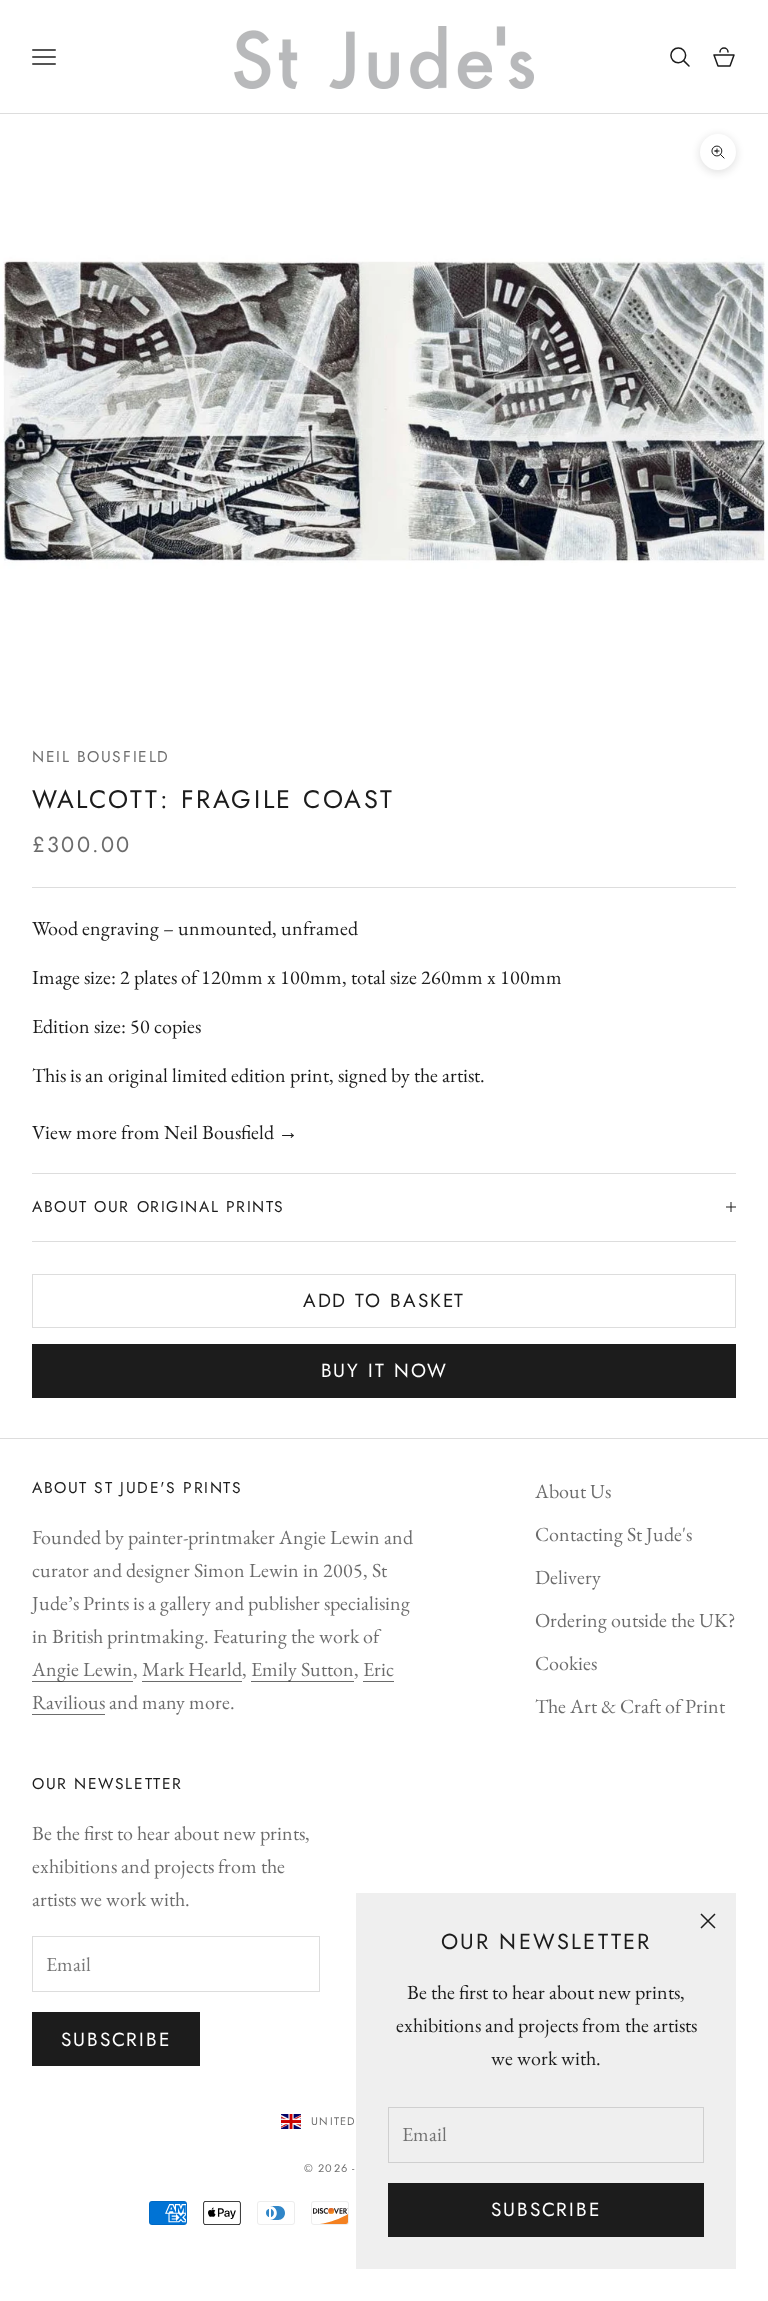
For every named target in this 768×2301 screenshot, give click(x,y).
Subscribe (546, 2209)
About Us (573, 1491)
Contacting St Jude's (613, 1534)
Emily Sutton (302, 1669)
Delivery (568, 1577)
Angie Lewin (82, 1669)
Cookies (566, 1663)
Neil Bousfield (101, 756)
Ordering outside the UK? (635, 1620)
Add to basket (384, 1300)
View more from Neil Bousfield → (165, 1132)
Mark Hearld (192, 1669)
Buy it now (384, 1370)
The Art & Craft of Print (630, 1706)
